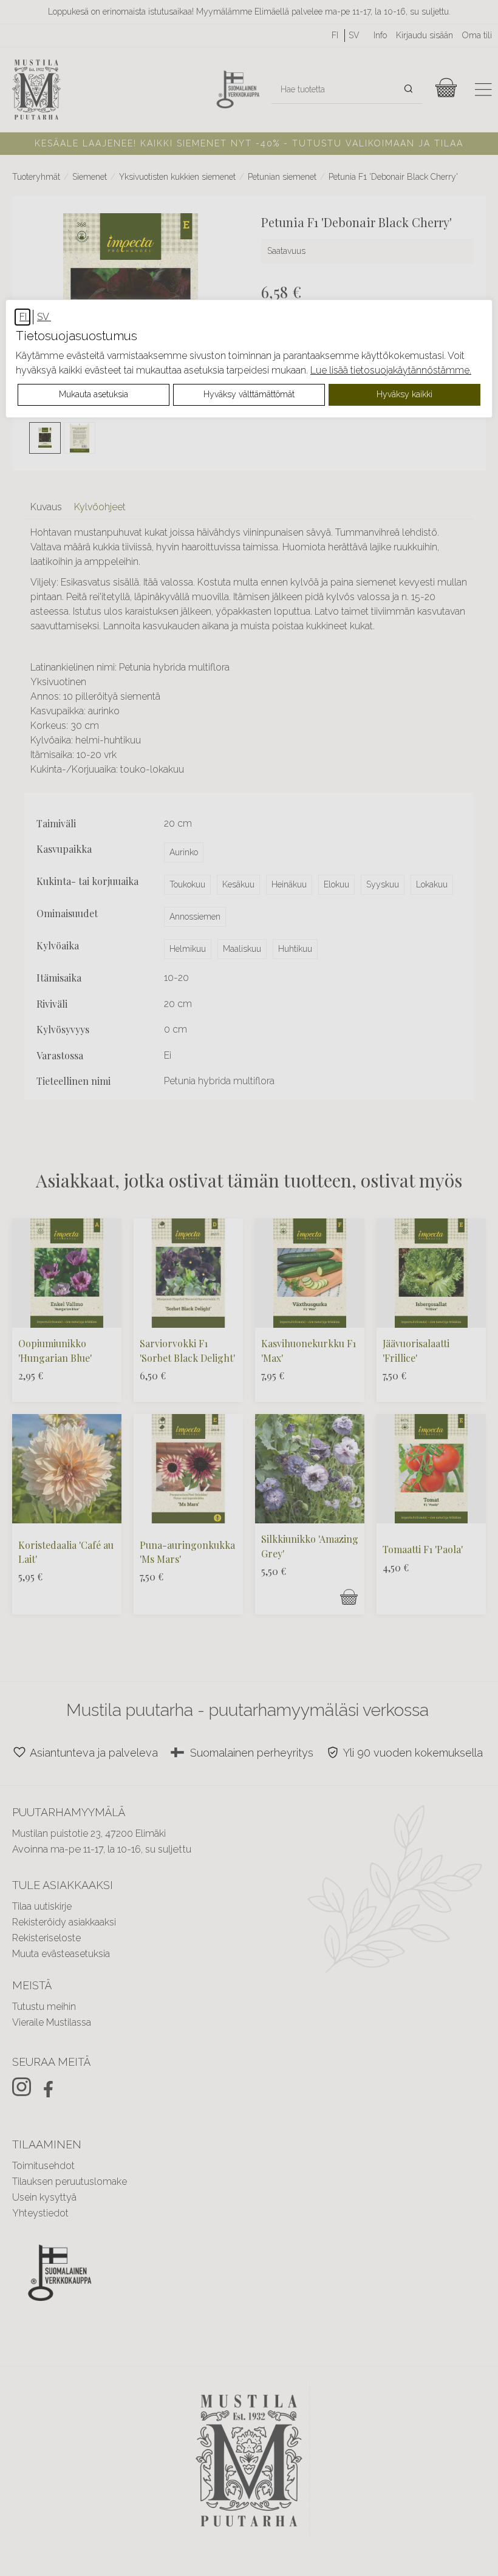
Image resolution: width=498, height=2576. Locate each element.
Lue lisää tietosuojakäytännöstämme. (391, 370)
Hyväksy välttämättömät (249, 394)
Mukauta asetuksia (94, 394)
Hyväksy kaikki (404, 394)
